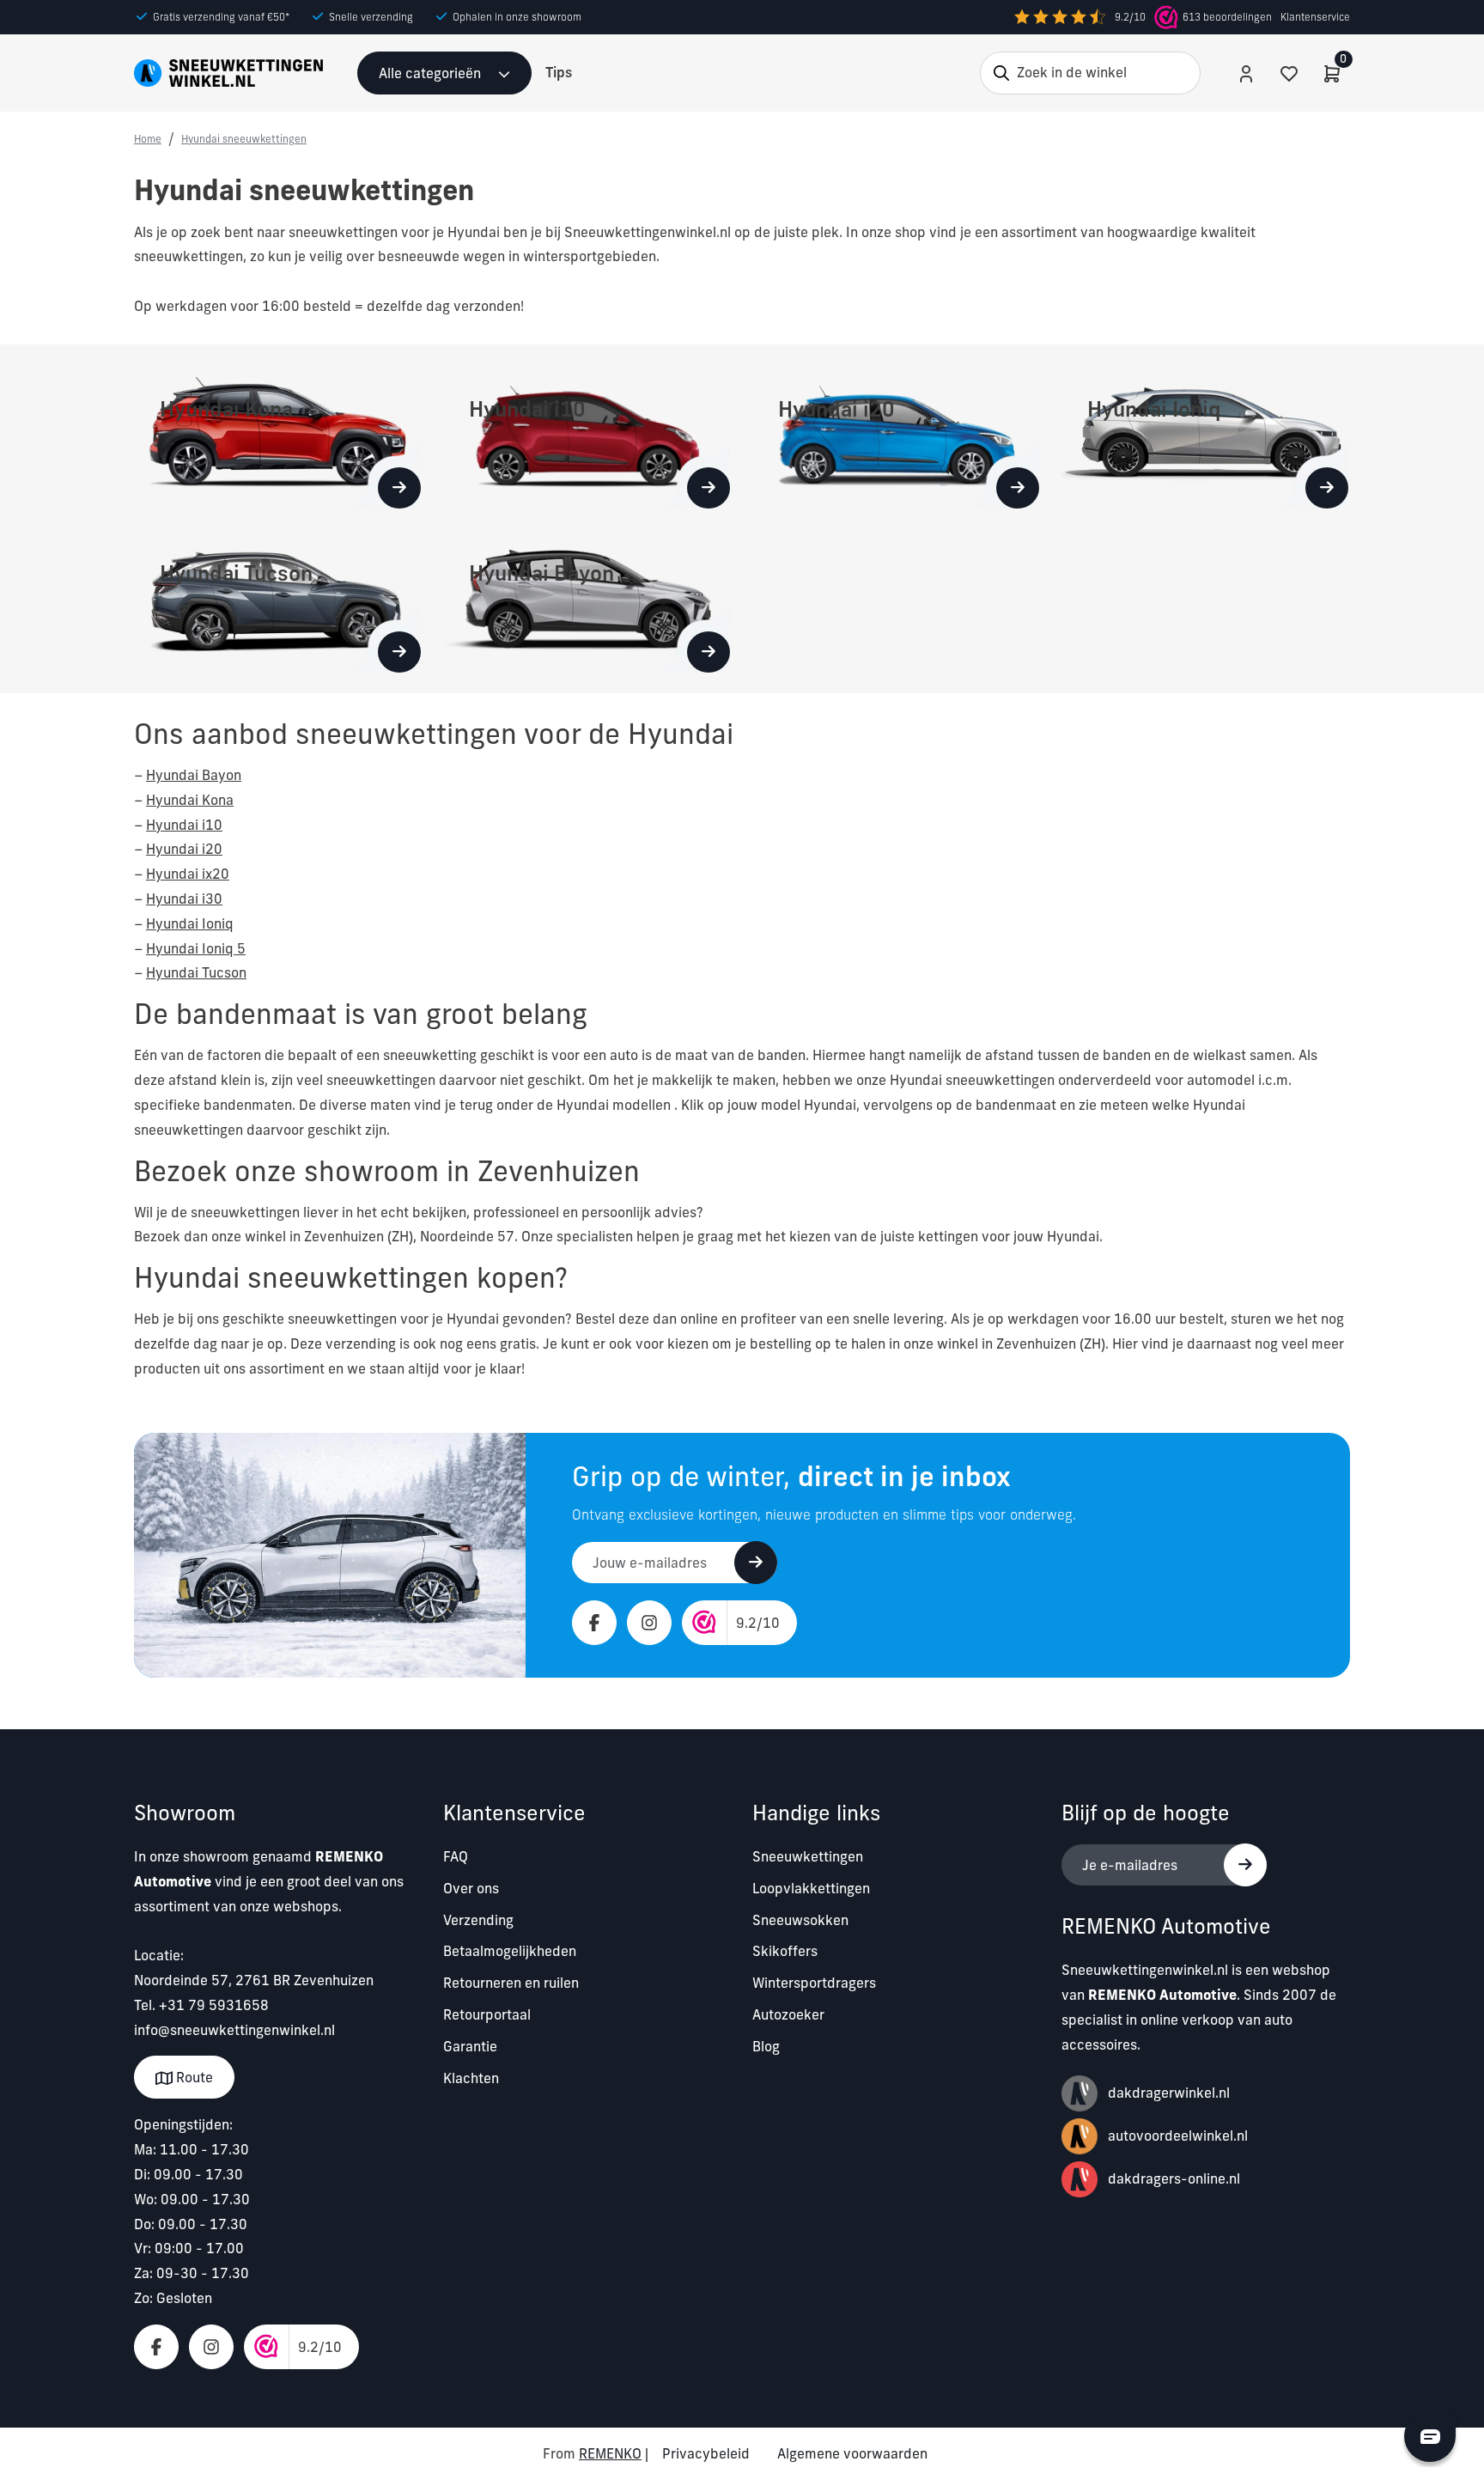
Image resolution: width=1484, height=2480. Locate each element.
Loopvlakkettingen (811, 1888)
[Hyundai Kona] (277, 436)
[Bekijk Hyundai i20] (1018, 488)
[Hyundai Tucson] (277, 600)
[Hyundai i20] (896, 436)
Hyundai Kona (190, 800)
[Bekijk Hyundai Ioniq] (1327, 488)
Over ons (471, 1888)
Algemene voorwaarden (852, 2453)
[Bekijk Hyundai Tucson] (399, 652)
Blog (766, 2046)
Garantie (470, 2046)
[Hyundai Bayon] (587, 600)
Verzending (478, 1920)
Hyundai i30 (184, 899)
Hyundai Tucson (196, 972)
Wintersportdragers (814, 1983)
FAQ (456, 1856)
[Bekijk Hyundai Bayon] (709, 652)
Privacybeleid (706, 2453)
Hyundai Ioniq (190, 923)
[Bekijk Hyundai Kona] (399, 488)
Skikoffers (785, 1951)
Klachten (471, 2078)
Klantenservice (1315, 17)
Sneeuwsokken (800, 1920)
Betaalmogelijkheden (510, 1951)
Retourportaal (487, 2014)
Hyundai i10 (184, 825)
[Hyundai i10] (587, 436)
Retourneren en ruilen (511, 1983)
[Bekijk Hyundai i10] (709, 488)
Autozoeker (788, 2014)
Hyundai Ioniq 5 (196, 948)
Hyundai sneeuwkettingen (244, 139)
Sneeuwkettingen (808, 1856)
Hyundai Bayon (194, 775)
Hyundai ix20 (188, 874)
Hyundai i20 (184, 849)
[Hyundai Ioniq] (1205, 436)
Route (193, 2077)
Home (148, 139)
